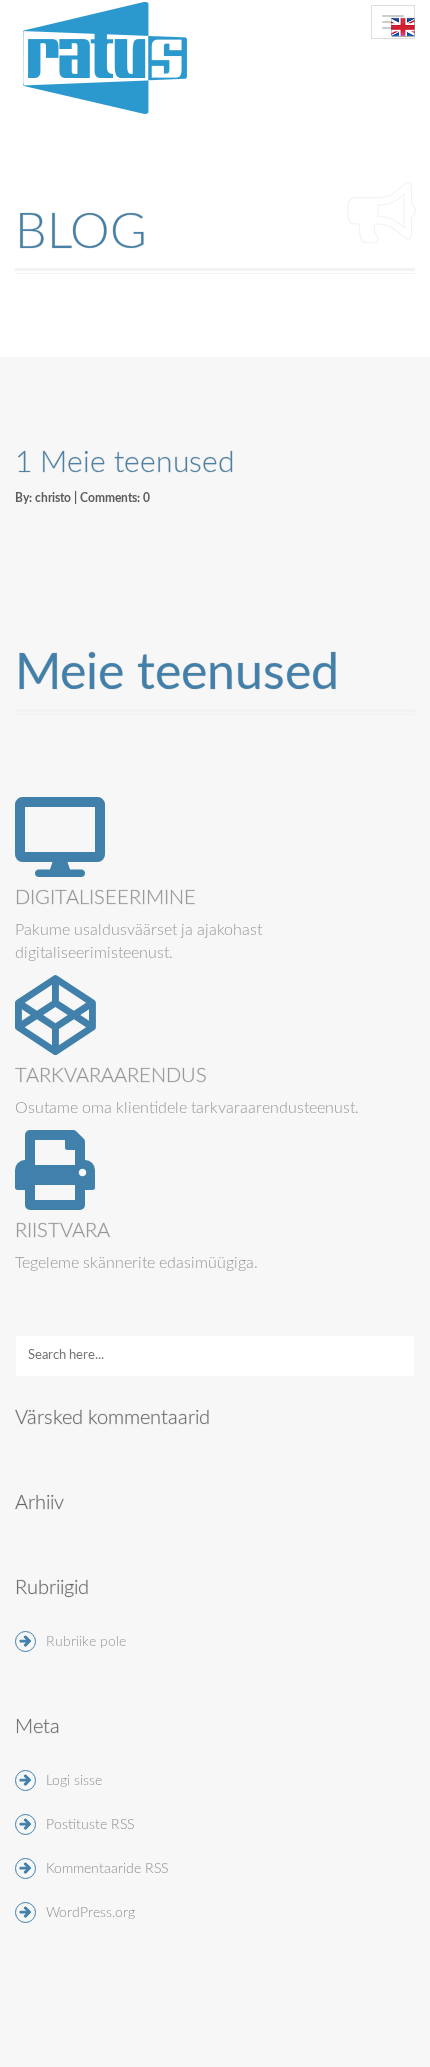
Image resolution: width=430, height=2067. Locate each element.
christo (53, 498)
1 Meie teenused (125, 463)
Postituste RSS (90, 1825)
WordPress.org (90, 1913)
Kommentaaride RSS (107, 1869)
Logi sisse (74, 1781)
